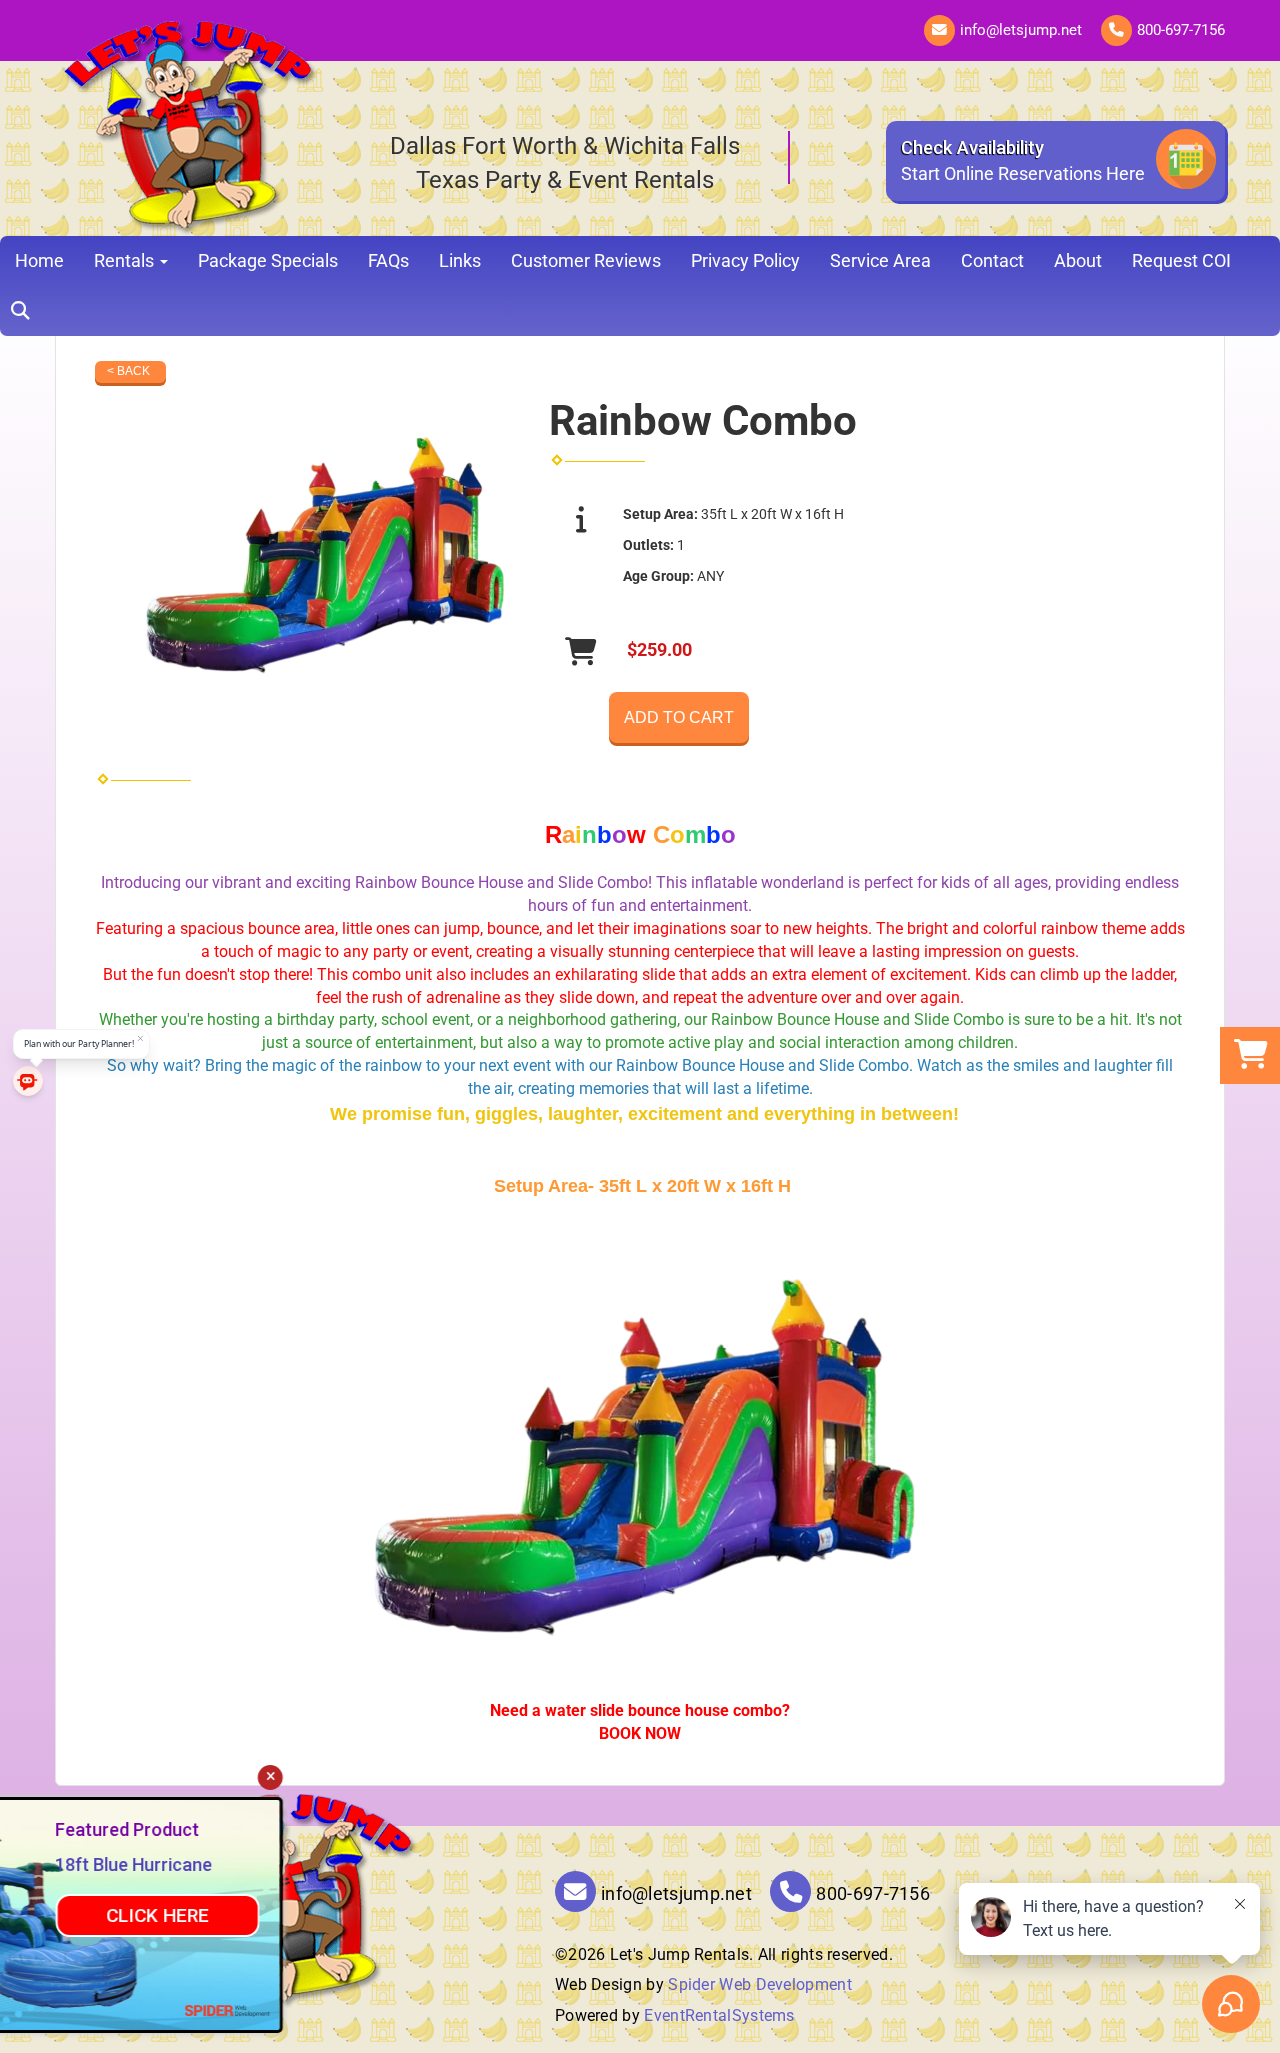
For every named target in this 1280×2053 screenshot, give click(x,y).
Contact (992, 260)
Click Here (297, 1915)
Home (39, 260)
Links (460, 260)
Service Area (880, 260)
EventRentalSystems (719, 2015)
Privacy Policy (745, 260)
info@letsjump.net (1021, 30)
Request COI (1181, 260)
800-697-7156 (1181, 30)
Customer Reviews (586, 260)
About (1078, 260)
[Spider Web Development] (367, 2010)
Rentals (126, 260)
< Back (128, 371)
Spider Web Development (760, 1984)
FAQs (388, 260)
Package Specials (268, 260)
